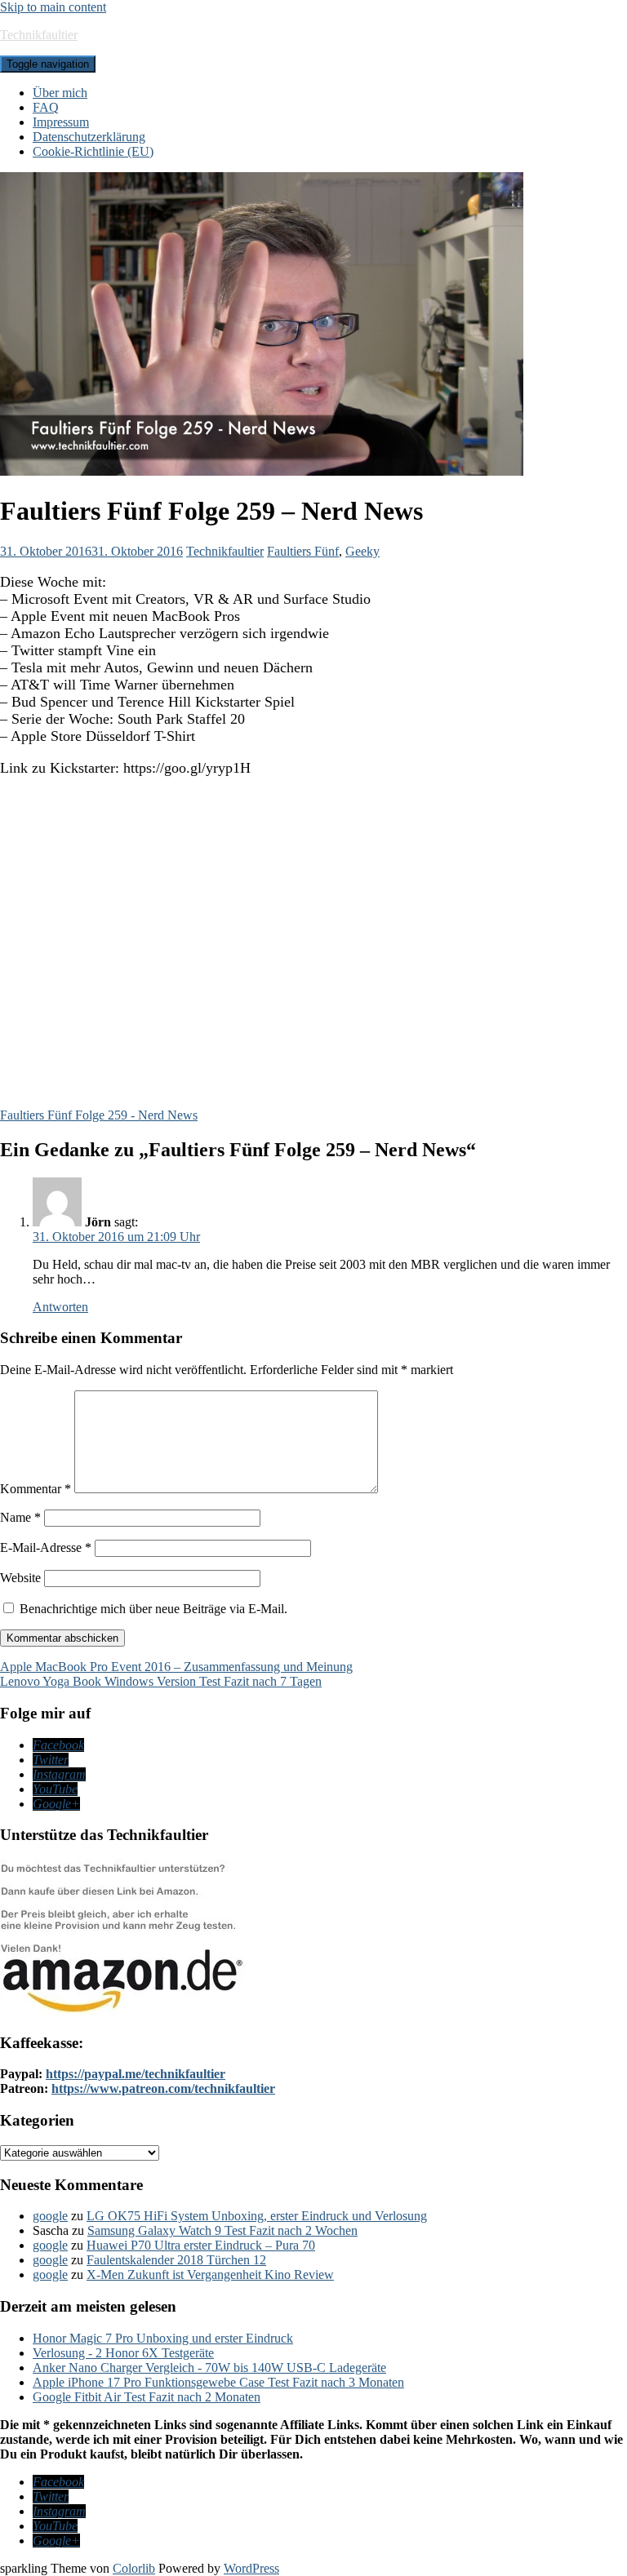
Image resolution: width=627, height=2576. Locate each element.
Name (20, 1517)
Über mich (60, 93)
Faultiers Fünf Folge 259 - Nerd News (99, 1115)
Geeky (362, 551)
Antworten (60, 1307)
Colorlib (134, 2568)
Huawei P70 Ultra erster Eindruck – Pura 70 (201, 2245)
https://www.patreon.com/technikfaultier (163, 2088)
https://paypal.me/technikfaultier (136, 2074)
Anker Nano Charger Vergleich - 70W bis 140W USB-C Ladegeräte (209, 2368)
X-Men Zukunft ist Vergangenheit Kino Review (210, 2275)
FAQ (46, 107)
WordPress (251, 2568)
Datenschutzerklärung (89, 137)
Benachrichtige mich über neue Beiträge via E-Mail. (153, 1609)
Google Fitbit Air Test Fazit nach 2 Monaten (147, 2397)
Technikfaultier (39, 35)
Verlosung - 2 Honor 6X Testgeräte (123, 2353)
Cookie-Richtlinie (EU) (93, 151)
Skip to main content (53, 7)
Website (20, 1578)
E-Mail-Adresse (46, 1547)
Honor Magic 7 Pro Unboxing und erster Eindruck (163, 2338)
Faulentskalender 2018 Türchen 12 (176, 2260)
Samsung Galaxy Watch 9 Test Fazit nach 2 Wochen (222, 2230)
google (50, 2216)
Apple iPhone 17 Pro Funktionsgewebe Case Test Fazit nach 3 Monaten (218, 2382)
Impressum (61, 122)
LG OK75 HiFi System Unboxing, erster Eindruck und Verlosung (257, 2216)
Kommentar (36, 1489)
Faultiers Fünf (303, 551)
